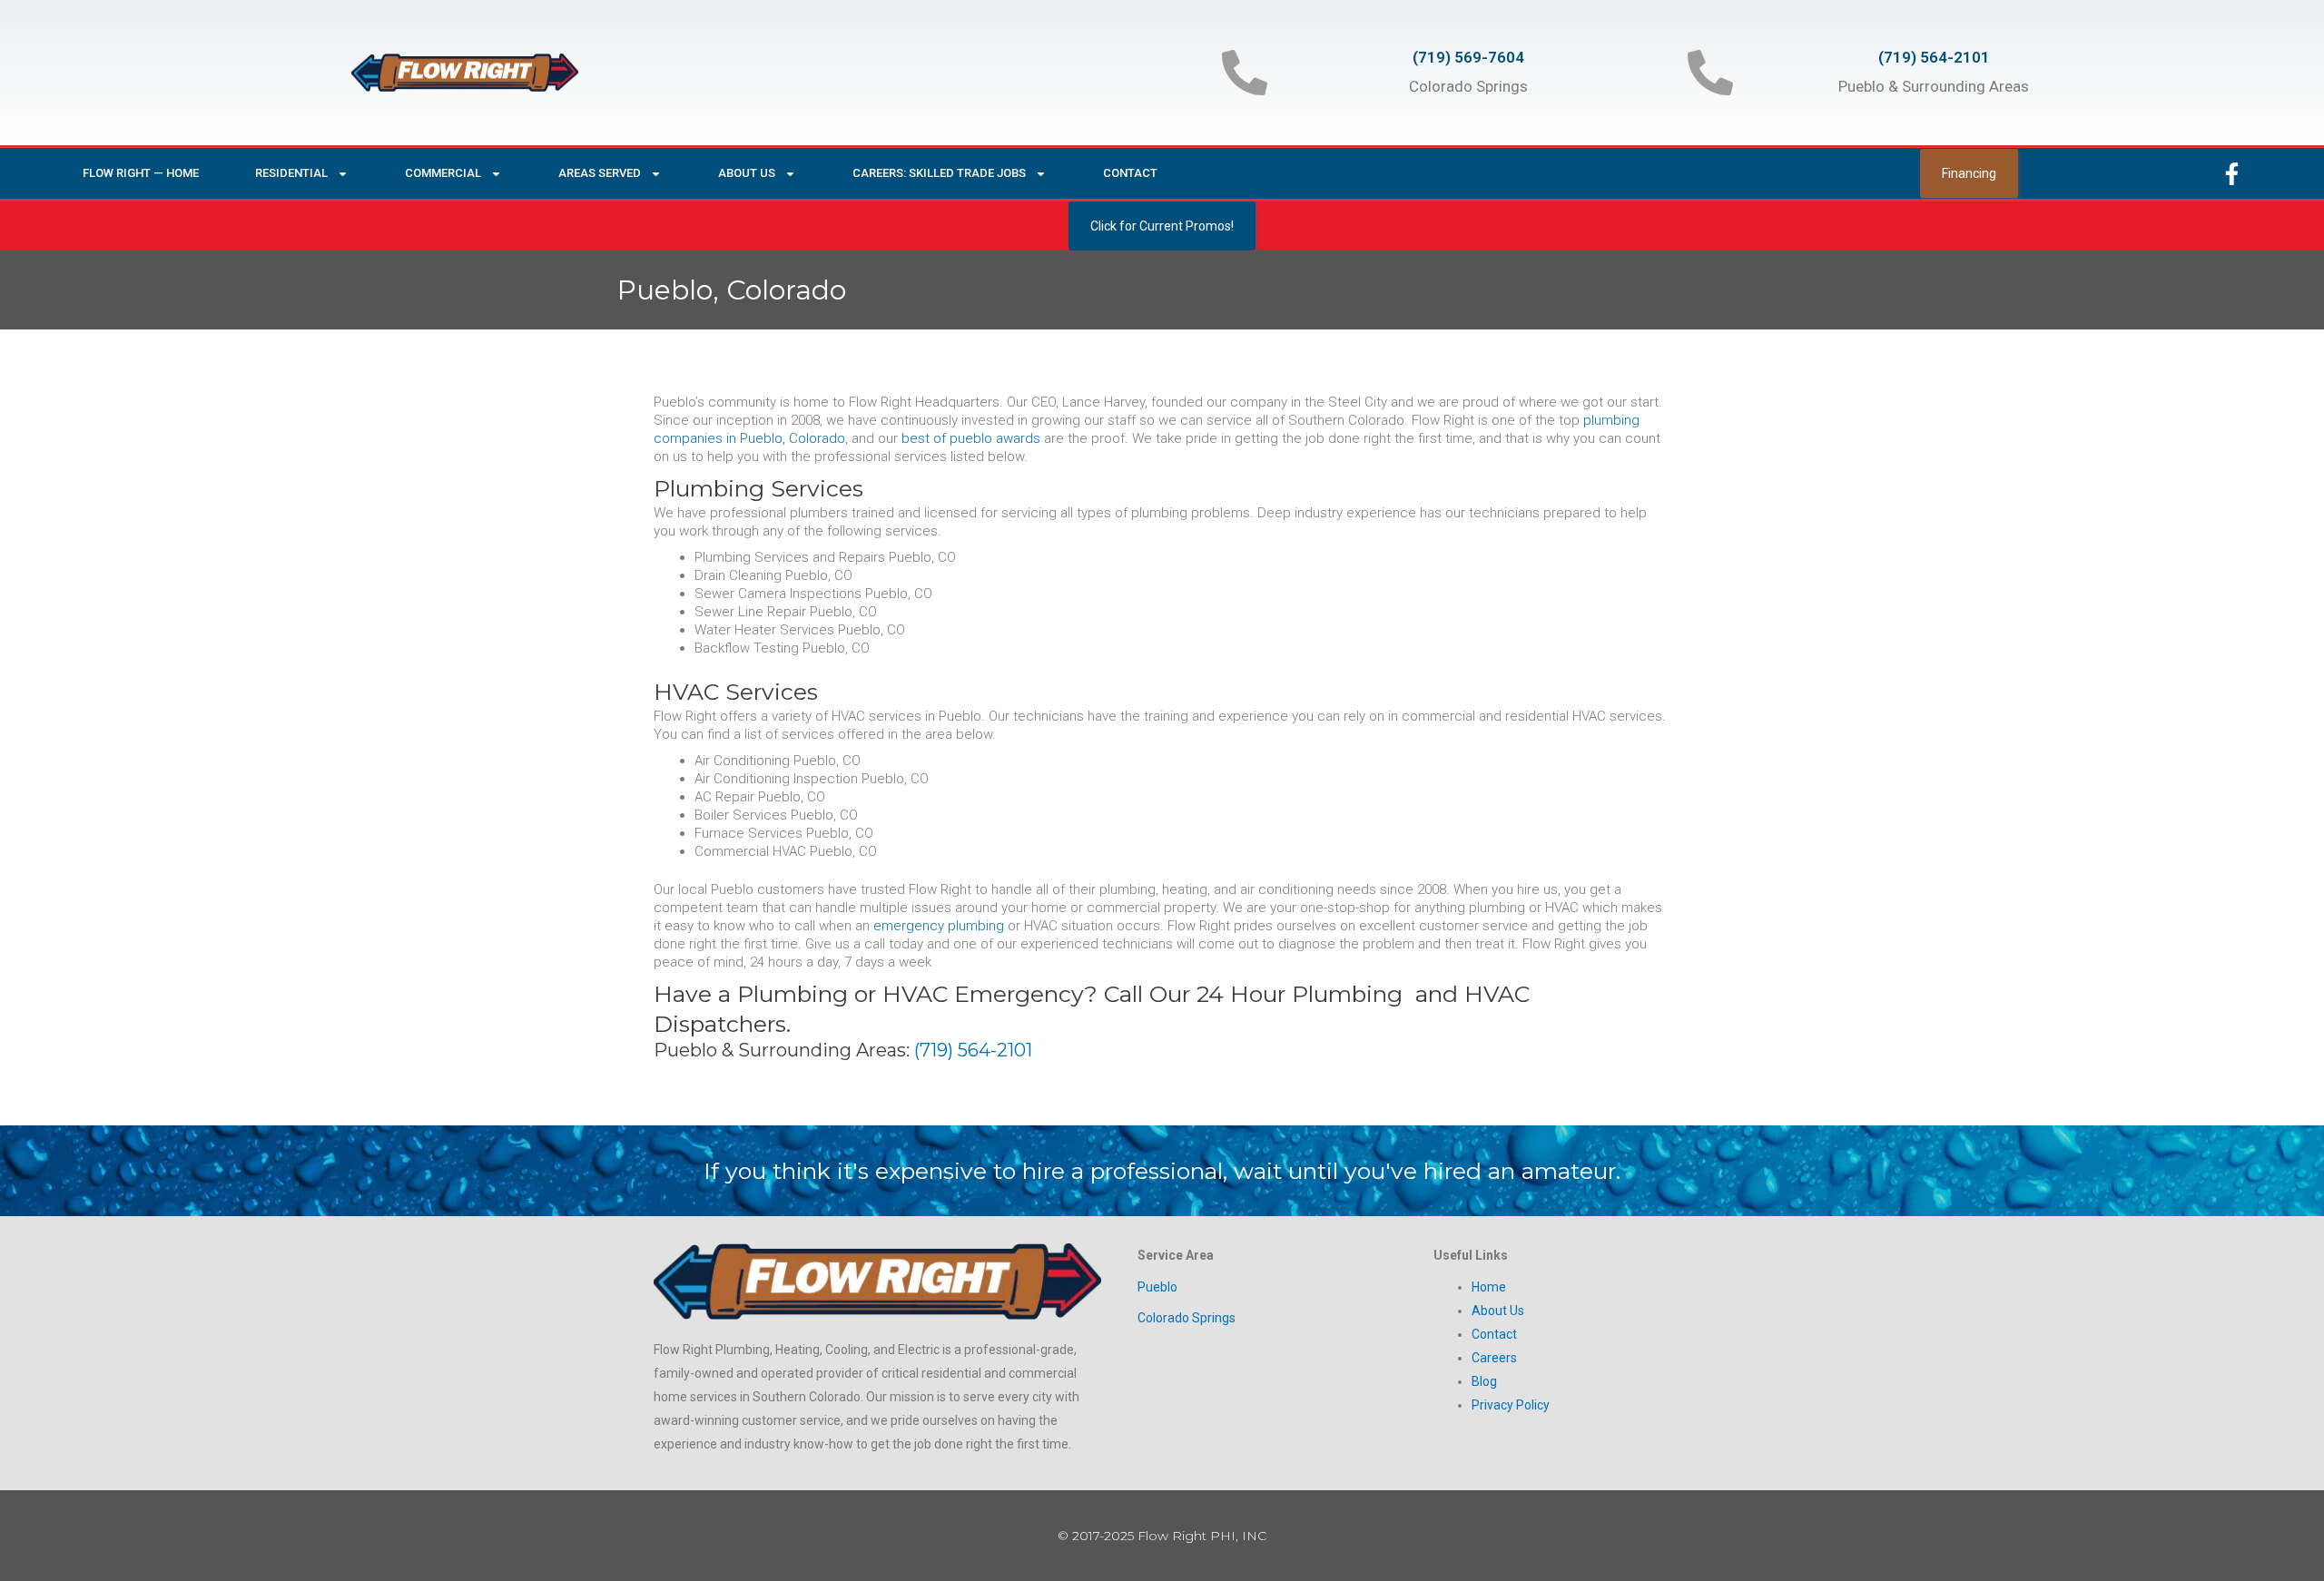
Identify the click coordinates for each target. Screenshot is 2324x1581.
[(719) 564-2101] (1710, 73)
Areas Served (600, 173)
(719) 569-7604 (1468, 57)
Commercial (443, 173)
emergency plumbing (939, 926)
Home (1489, 1287)
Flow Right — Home (141, 173)
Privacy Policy (1511, 1405)
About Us (747, 173)
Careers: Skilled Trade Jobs (939, 173)
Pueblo (1157, 1287)
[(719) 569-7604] (1245, 73)
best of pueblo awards (971, 438)
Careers (1494, 1358)
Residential (291, 173)
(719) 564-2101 (1934, 57)
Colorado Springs (1187, 1318)
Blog (1484, 1381)
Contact (1130, 173)
